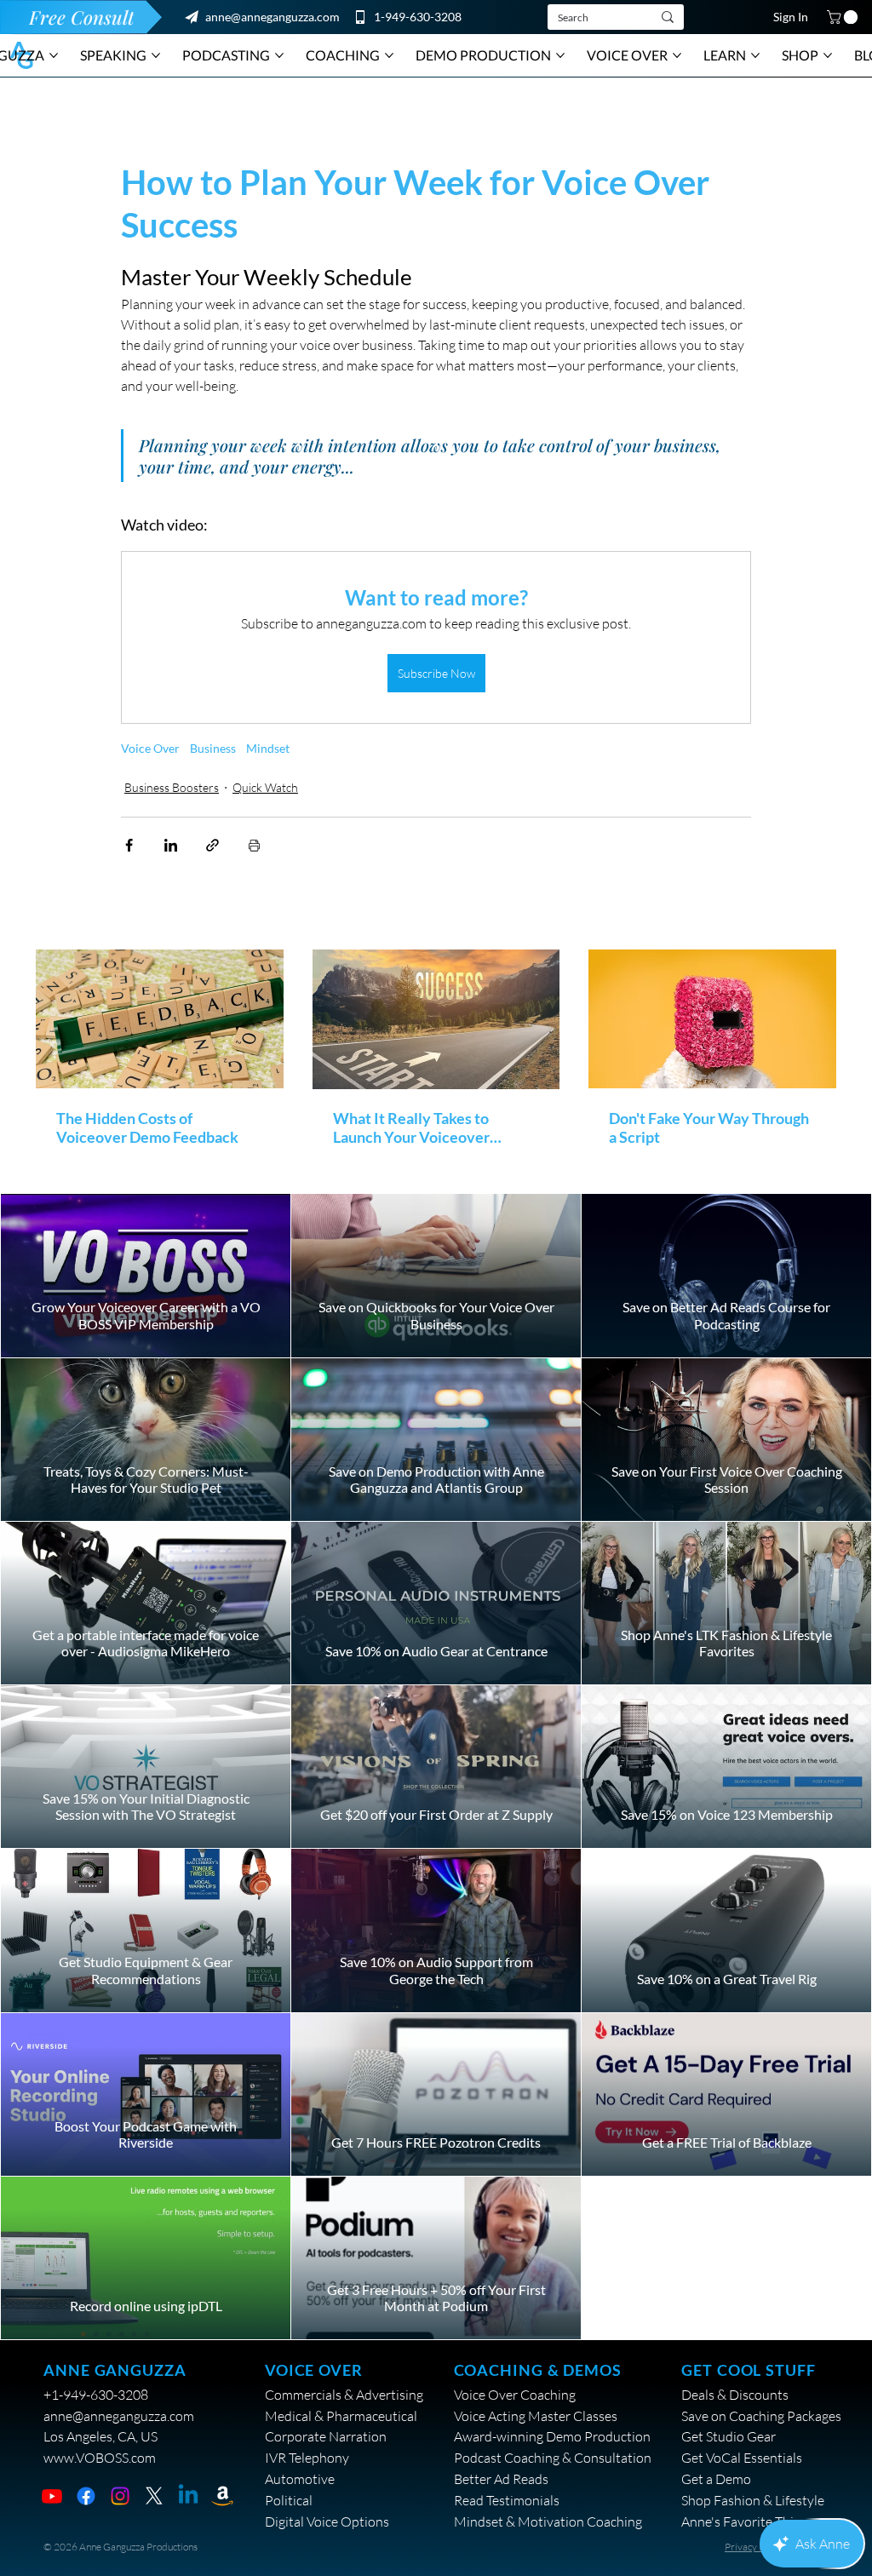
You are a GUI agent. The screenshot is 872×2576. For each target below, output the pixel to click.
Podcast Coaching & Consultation (553, 2458)
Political (289, 2500)
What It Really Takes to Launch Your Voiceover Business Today (411, 1127)
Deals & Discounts (735, 2395)
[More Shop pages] (828, 55)
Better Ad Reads (501, 2479)
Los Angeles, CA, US (100, 2436)
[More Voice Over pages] (677, 55)
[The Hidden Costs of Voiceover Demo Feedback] (160, 1019)
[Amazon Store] (222, 2496)
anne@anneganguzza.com (272, 17)
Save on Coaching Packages (761, 2416)
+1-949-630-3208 (96, 2395)
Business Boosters (172, 787)
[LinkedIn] (188, 2496)
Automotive (300, 2479)
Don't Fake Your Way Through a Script (709, 1127)
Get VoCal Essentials (742, 2458)
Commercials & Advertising (344, 2395)
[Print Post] (254, 845)
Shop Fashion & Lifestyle (753, 2500)
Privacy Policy (754, 2547)
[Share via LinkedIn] (171, 845)
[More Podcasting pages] (279, 55)
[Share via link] (212, 845)
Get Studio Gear (729, 2436)
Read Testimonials (507, 2500)
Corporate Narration (326, 2436)
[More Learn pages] (755, 55)
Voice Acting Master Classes (536, 2416)
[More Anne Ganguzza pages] (54, 55)
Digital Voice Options (327, 2521)
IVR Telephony (307, 2458)
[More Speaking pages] (156, 55)
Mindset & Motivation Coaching (548, 2521)
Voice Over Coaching (515, 2395)
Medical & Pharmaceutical (341, 2416)
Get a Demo (716, 2479)
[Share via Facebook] (129, 845)
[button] (844, 17)
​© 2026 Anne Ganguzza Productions (120, 2547)
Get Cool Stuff (748, 2370)
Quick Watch (265, 787)
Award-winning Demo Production (552, 2436)
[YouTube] (52, 2496)
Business (213, 748)
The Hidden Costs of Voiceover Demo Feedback (147, 1127)
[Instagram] (120, 2496)
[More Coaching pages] (389, 55)
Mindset (268, 748)
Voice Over (150, 748)
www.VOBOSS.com (100, 2458)
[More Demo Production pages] (560, 55)
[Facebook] (86, 2496)
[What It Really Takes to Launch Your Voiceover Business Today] (436, 1019)
